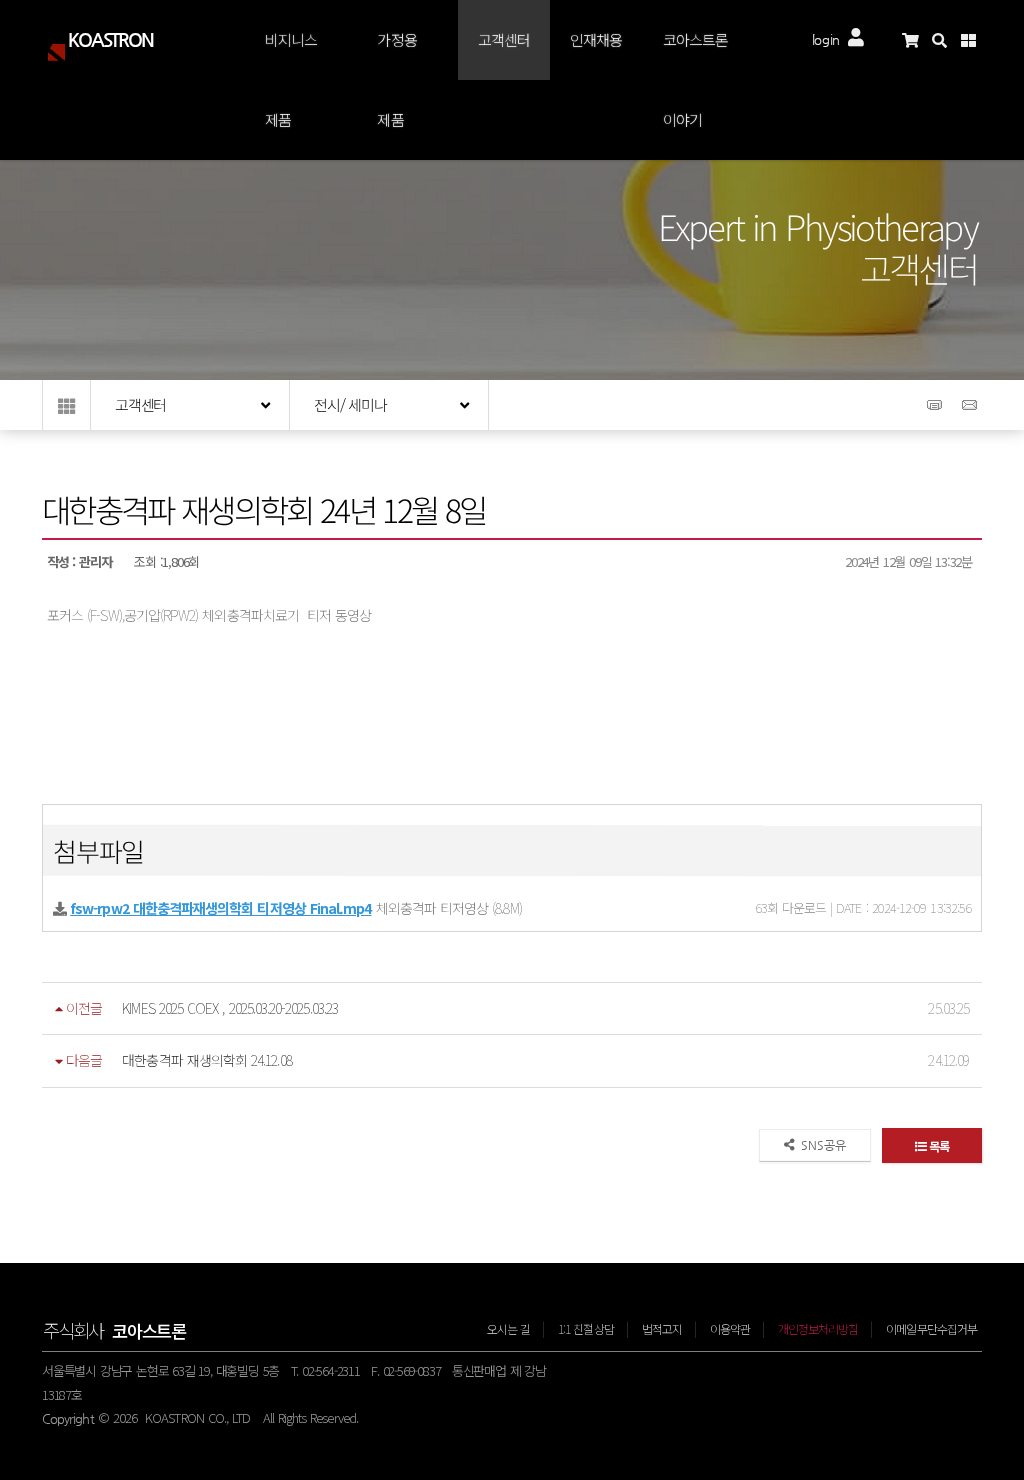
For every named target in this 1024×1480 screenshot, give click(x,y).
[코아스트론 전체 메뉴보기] (975, 40)
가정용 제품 (396, 79)
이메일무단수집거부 (931, 1328)
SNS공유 (820, 1145)
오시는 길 (508, 1328)
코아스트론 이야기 (695, 79)
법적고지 (662, 1328)
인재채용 (596, 39)
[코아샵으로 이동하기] (917, 40)
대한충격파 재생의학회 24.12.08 (206, 1060)
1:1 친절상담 (586, 1328)
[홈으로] (66, 405)
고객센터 (504, 39)
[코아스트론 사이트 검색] (946, 40)
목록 (937, 1145)
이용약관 (730, 1328)
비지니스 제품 (291, 79)
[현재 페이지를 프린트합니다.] (937, 411)
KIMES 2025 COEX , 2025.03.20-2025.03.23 (230, 1008)
